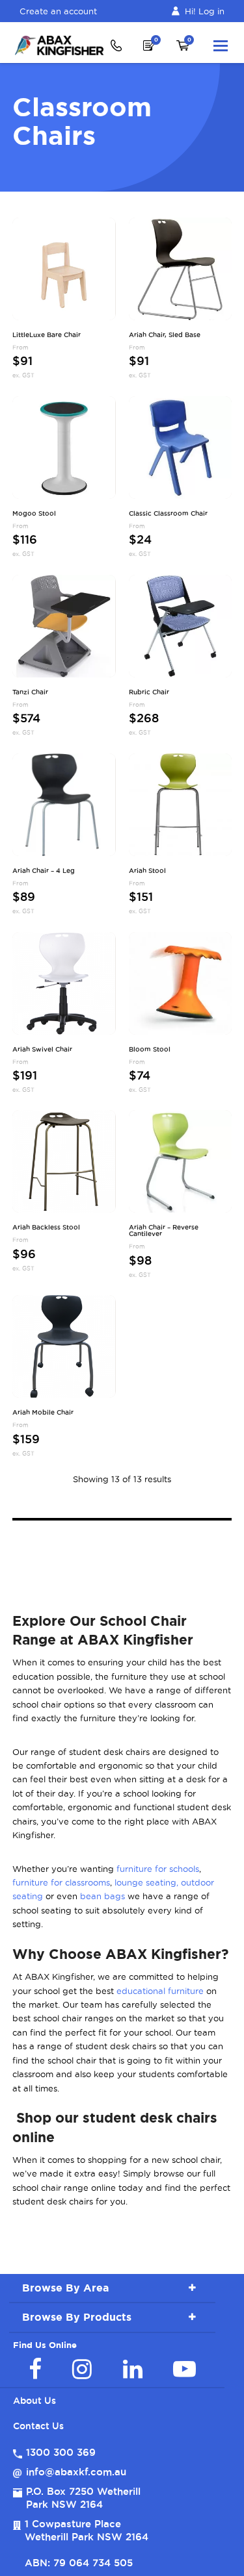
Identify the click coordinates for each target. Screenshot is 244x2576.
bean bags (102, 1896)
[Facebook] (35, 2369)
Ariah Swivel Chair (42, 1050)
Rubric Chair (149, 692)
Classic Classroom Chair (168, 514)
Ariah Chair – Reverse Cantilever (164, 1231)
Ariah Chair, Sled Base (165, 335)
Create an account (58, 11)
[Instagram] (82, 2369)
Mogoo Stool (34, 514)
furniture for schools (158, 1869)
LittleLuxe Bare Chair (47, 335)
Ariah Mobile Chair (43, 1413)
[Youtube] (184, 2369)
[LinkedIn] (133, 2369)
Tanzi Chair (30, 692)
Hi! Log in (205, 11)
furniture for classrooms (61, 1882)
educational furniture (160, 1991)
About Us (34, 2401)
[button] (221, 45)
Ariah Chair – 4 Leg (44, 871)
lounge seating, (146, 1882)
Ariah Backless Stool (46, 1228)
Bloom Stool (150, 1050)
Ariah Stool (147, 871)
